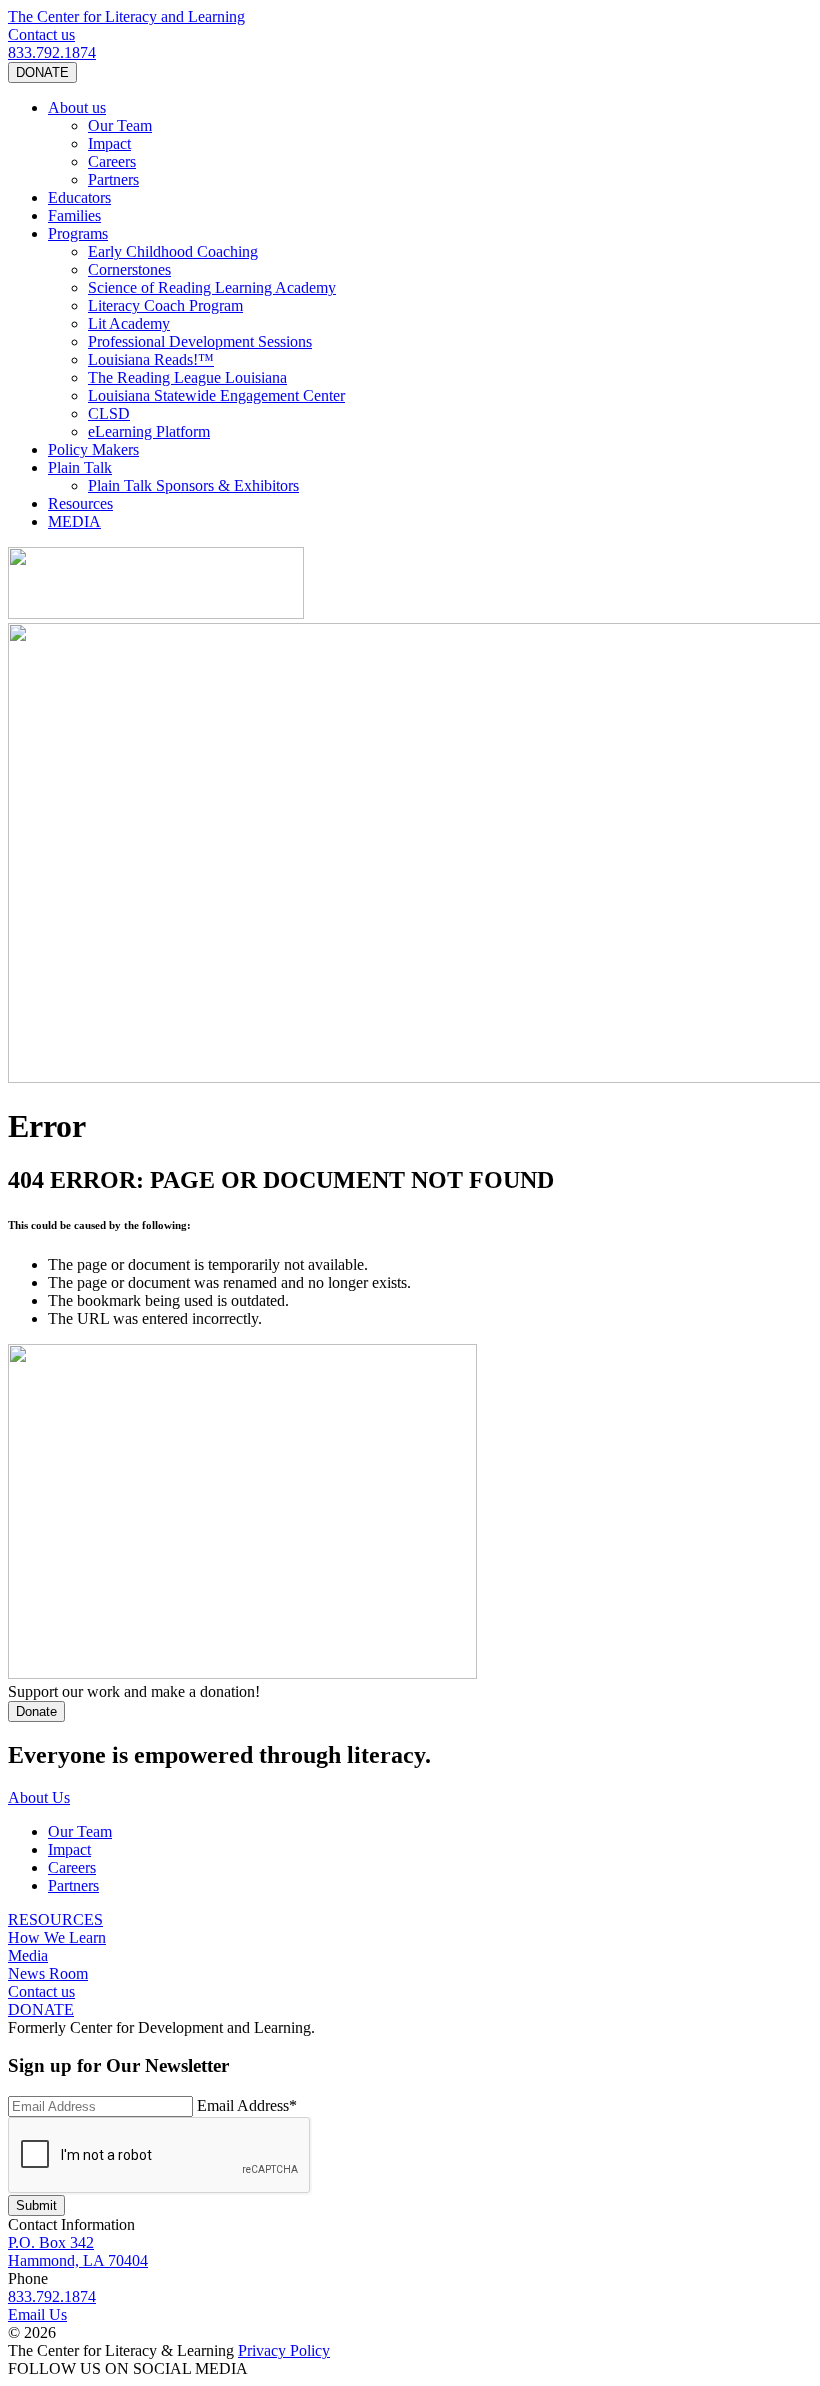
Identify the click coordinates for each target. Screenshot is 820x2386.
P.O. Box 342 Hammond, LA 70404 (78, 2251)
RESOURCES (55, 1919)
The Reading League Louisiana (187, 377)
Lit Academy (129, 323)
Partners (113, 179)
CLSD (109, 413)
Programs (78, 233)
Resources (80, 503)
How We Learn (57, 1937)
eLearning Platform (149, 431)
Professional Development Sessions (200, 341)
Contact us (41, 34)
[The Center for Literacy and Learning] (156, 613)
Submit (36, 2205)
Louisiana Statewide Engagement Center (216, 395)
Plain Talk (80, 467)
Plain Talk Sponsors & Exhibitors (193, 485)
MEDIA (74, 521)
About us (77, 107)
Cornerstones (129, 269)
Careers (112, 161)
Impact (109, 143)
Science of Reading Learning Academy (212, 287)
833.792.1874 (52, 52)
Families (74, 215)
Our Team (120, 125)
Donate (36, 1711)
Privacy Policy (284, 2350)
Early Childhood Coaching (173, 251)
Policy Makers (93, 449)
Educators (79, 197)
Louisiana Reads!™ (151, 359)
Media (28, 1955)
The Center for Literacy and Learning (126, 16)
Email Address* (247, 2105)
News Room (48, 1973)
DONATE (42, 72)
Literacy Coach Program (165, 305)
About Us (39, 1797)
